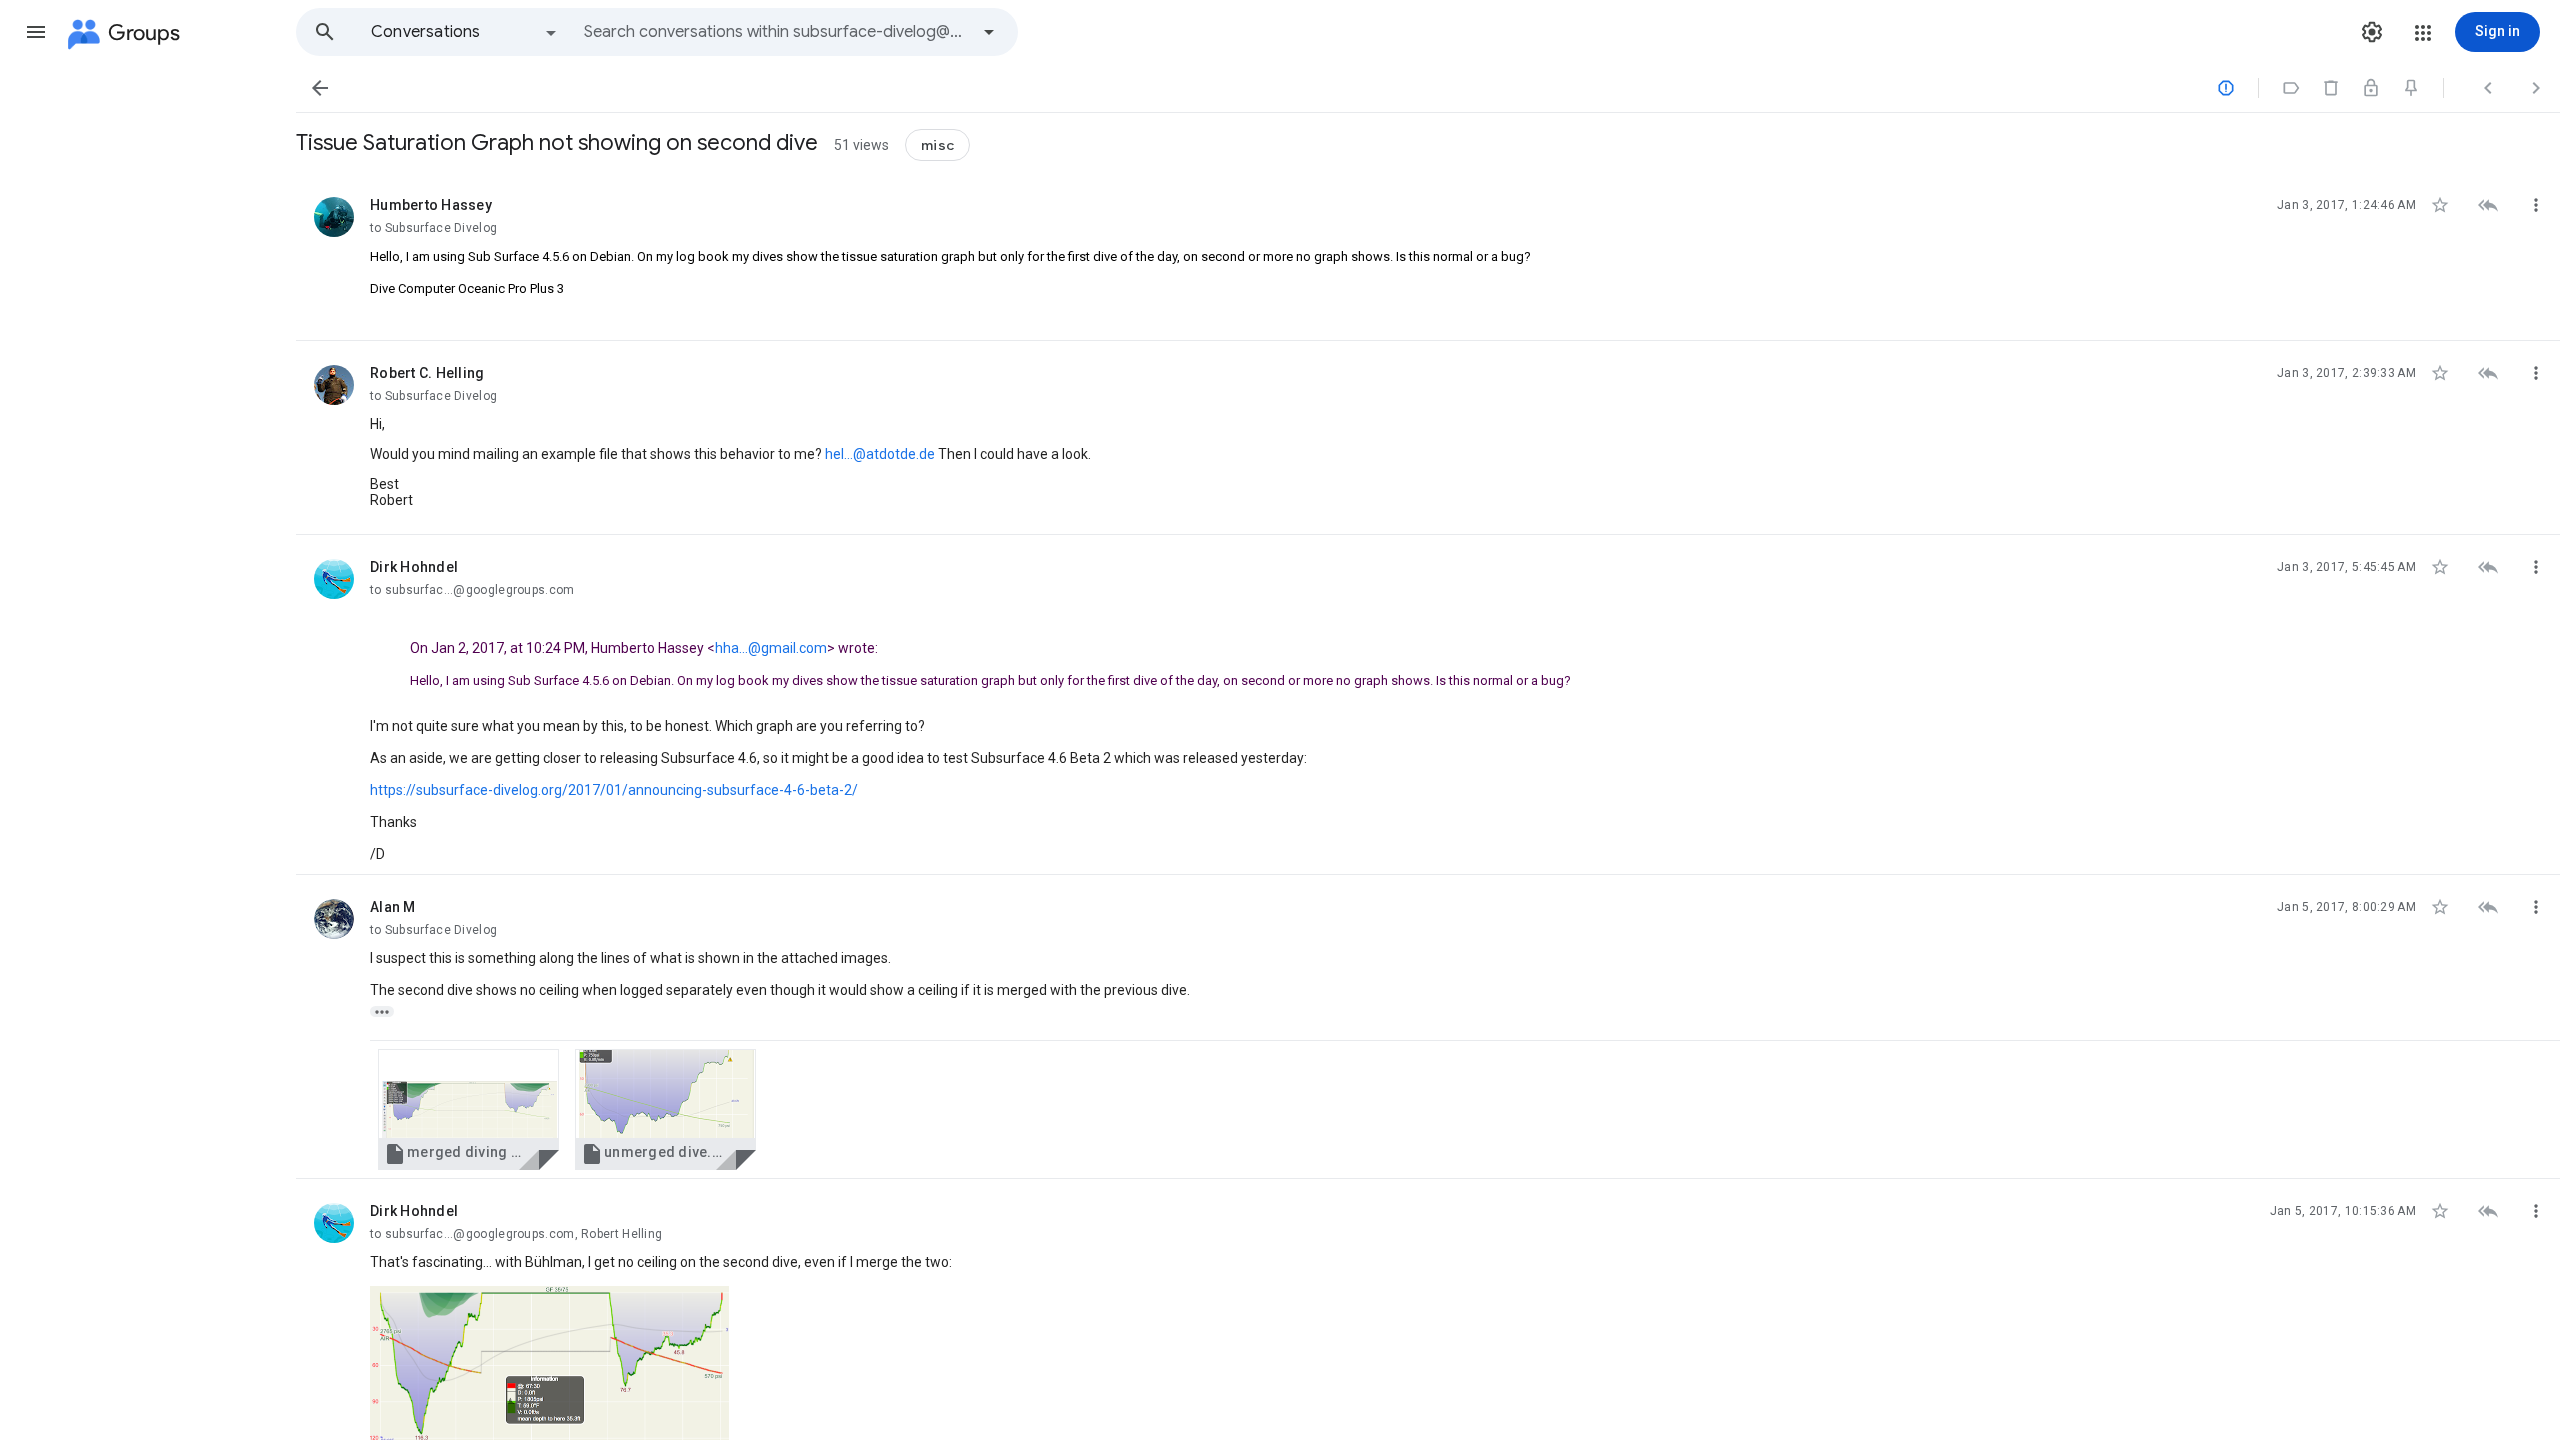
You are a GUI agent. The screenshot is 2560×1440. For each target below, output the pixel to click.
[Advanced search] (989, 32)
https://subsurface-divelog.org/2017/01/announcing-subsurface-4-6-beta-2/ (614, 790)
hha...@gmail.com (771, 648)
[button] (36, 32)
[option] (465, 32)
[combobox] (776, 32)
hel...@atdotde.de (880, 454)
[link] (468, 1109)
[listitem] (1428, 257)
